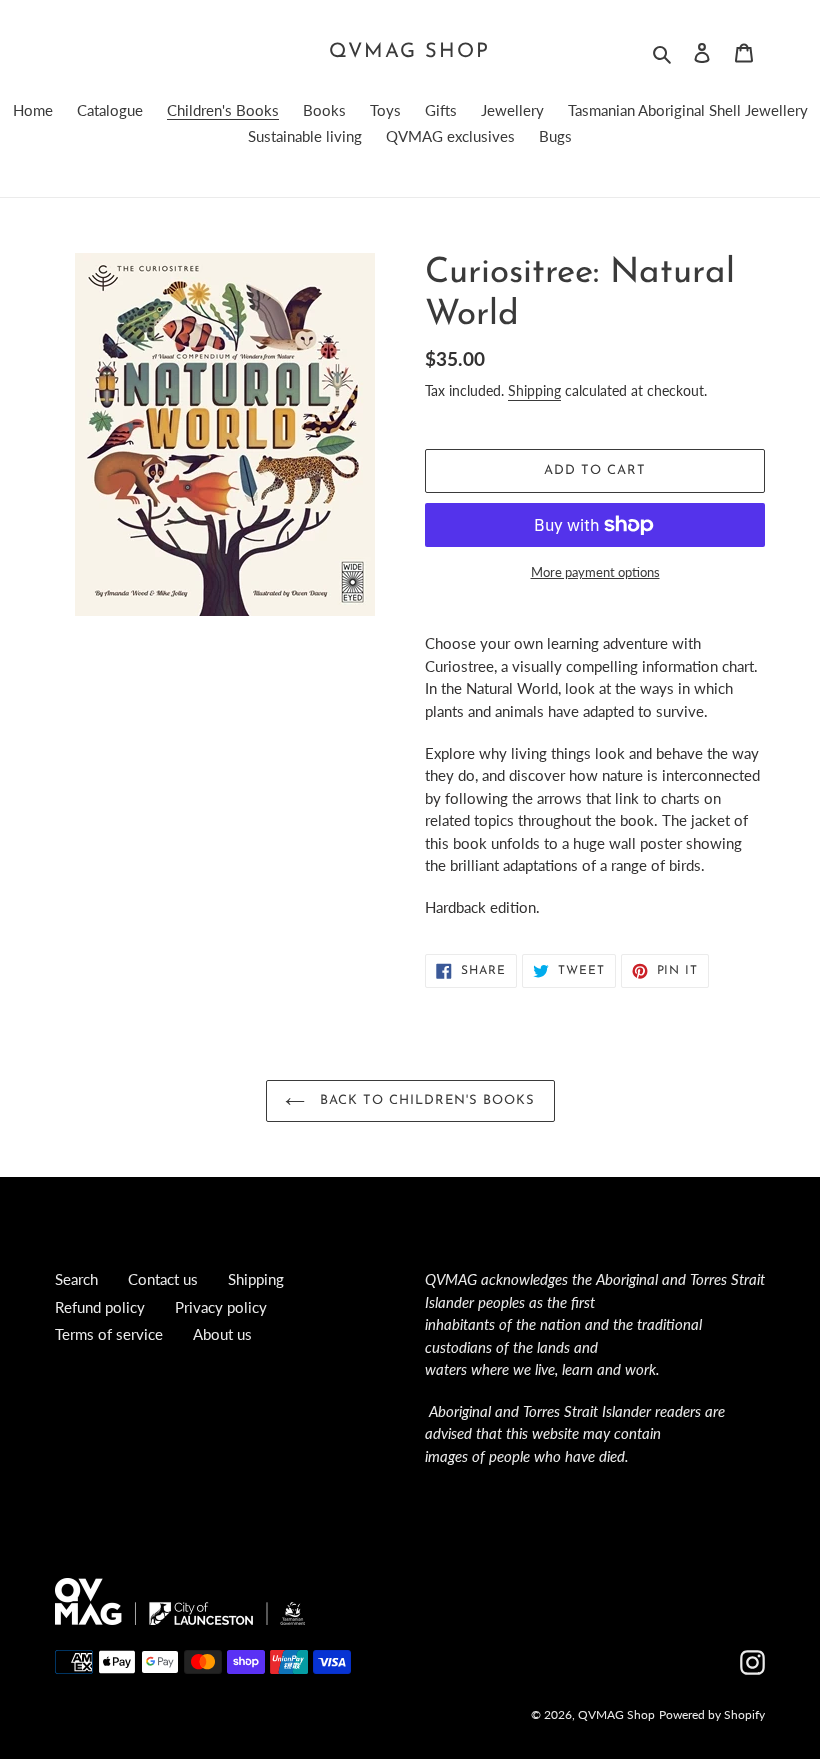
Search (76, 1279)
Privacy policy (221, 1307)
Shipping (534, 390)
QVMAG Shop (409, 52)
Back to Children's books (425, 1100)
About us (222, 1334)
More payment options (595, 572)
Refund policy (100, 1307)
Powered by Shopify (712, 1714)
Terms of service (109, 1334)
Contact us (163, 1279)
